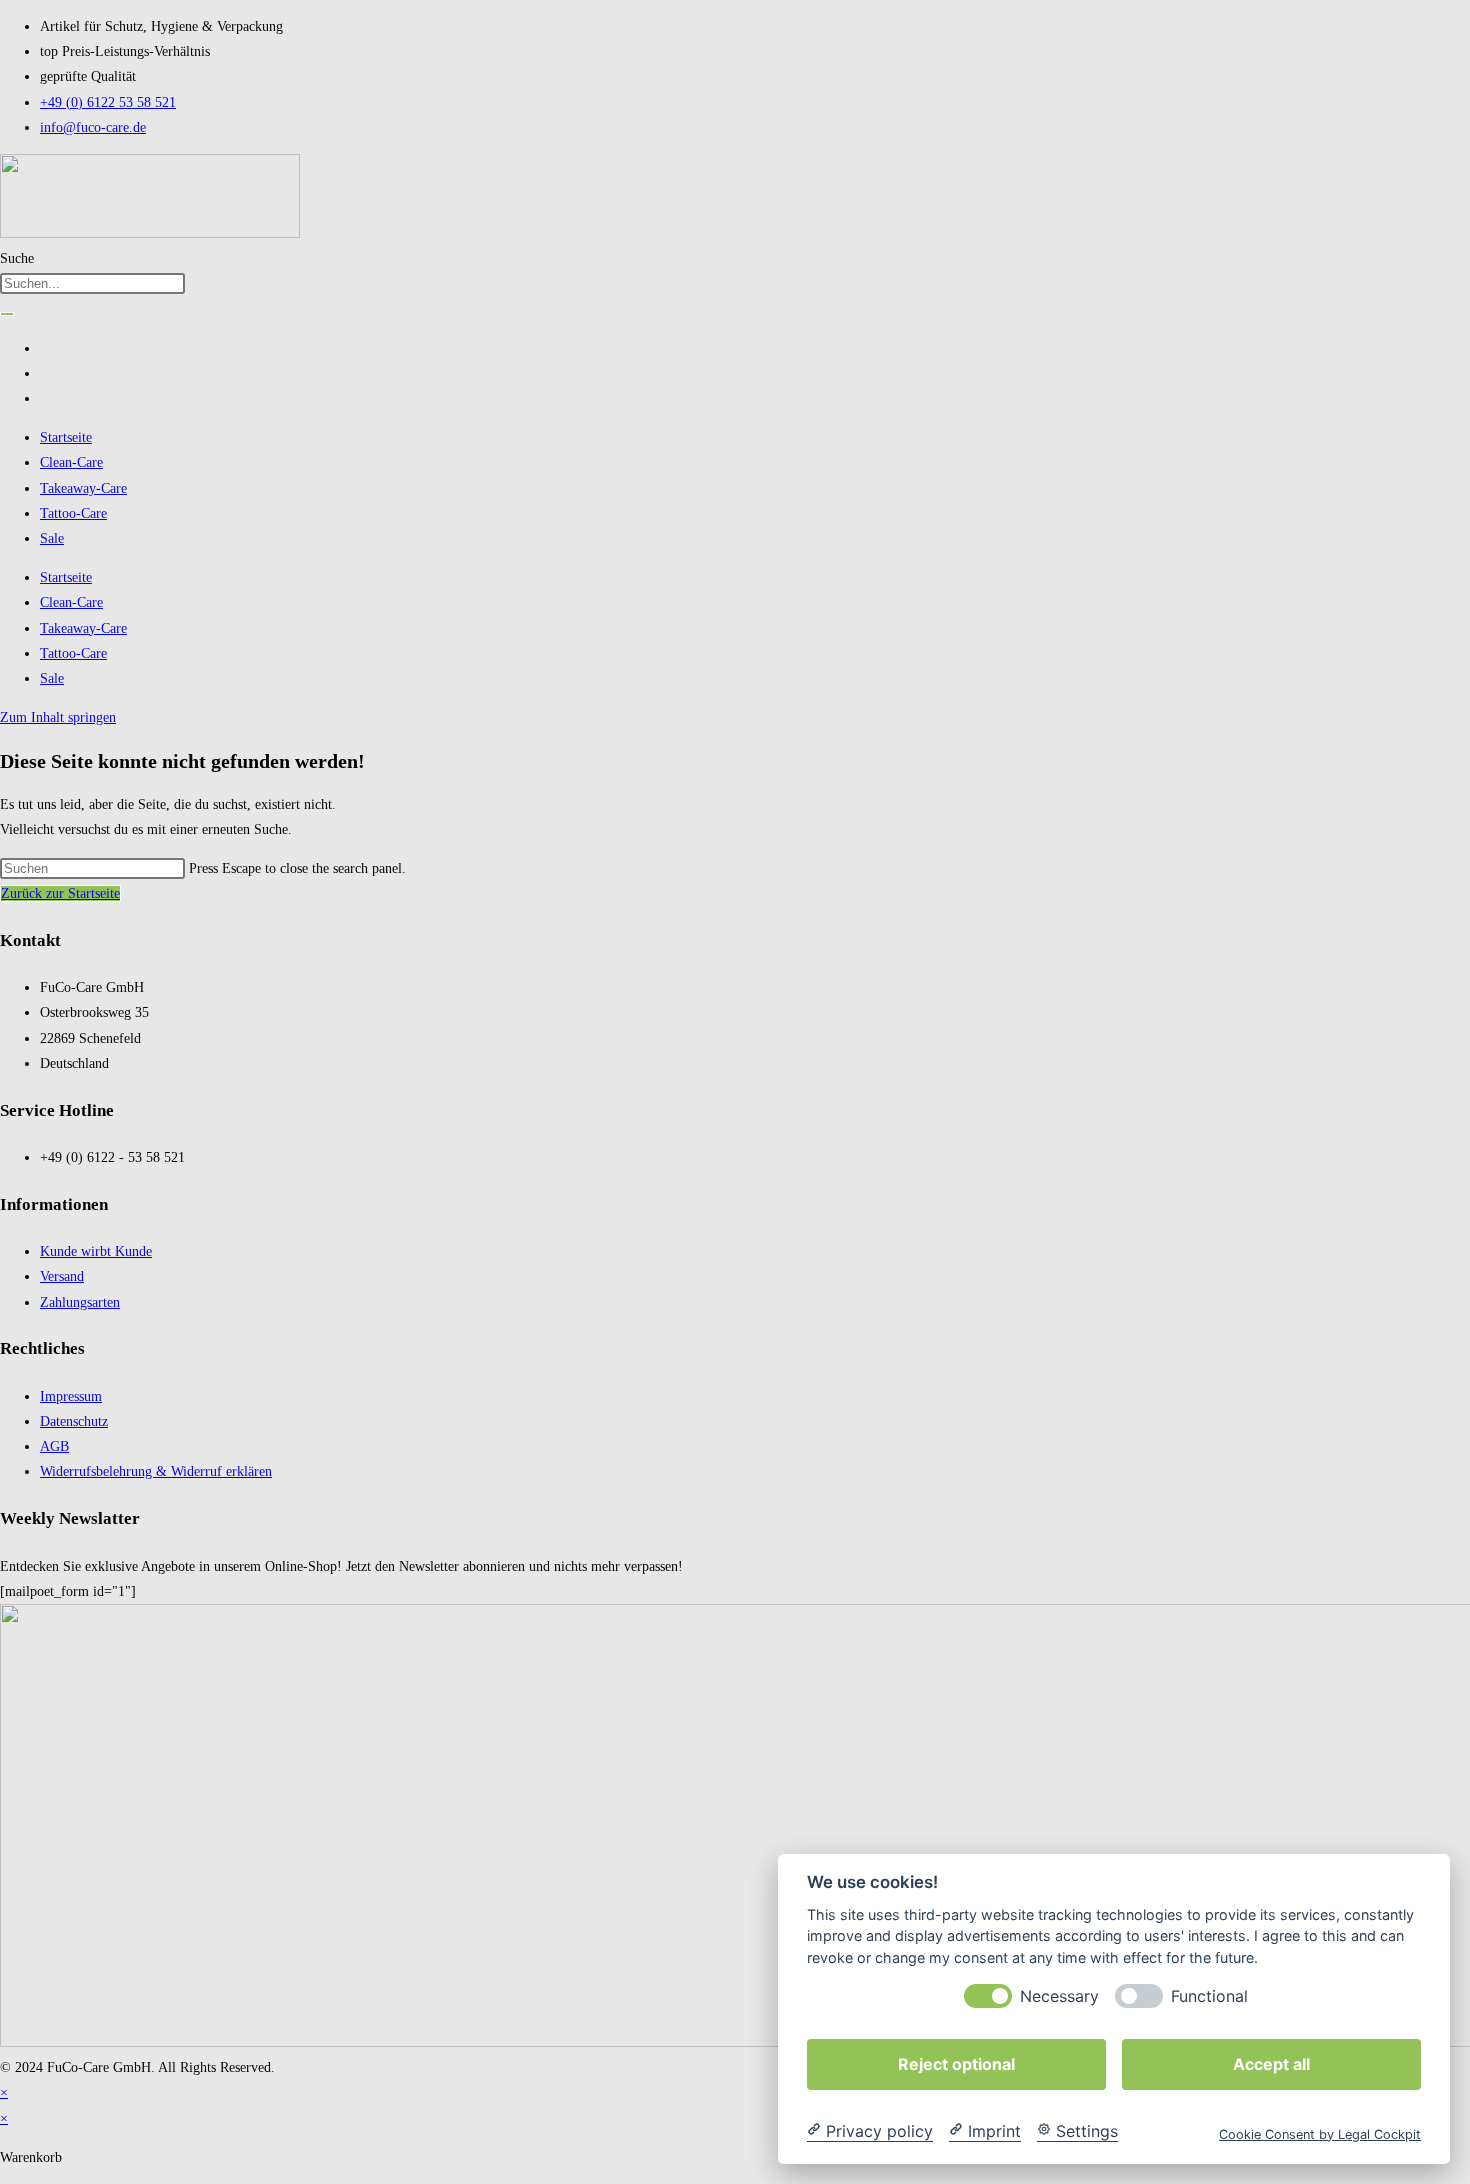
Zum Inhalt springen (58, 717)
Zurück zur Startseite (60, 893)
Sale (52, 538)
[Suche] (7, 314)
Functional (1209, 1995)
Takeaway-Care (83, 488)
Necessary (1059, 1995)
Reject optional (956, 2063)
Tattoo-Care (73, 513)
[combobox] (92, 283)
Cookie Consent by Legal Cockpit (1320, 2133)
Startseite (66, 437)
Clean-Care (71, 462)
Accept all (1271, 2063)
